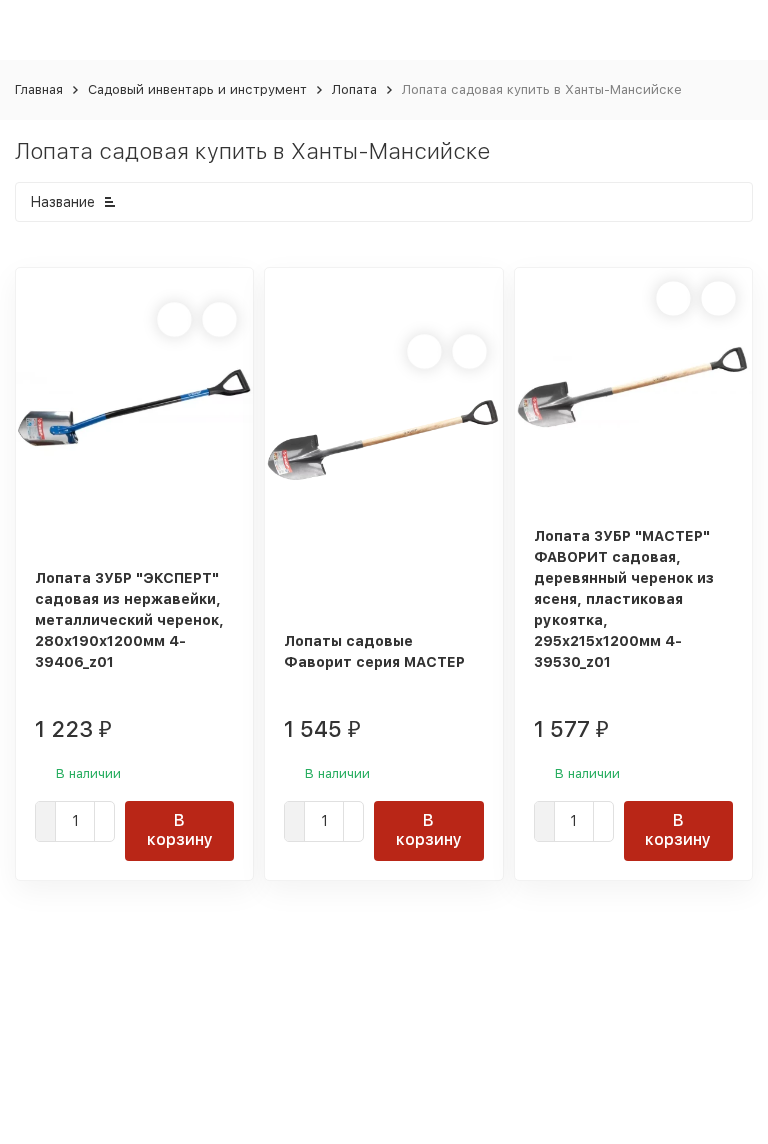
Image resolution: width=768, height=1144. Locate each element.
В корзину (180, 830)
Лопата (354, 89)
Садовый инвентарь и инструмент (197, 89)
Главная (39, 89)
